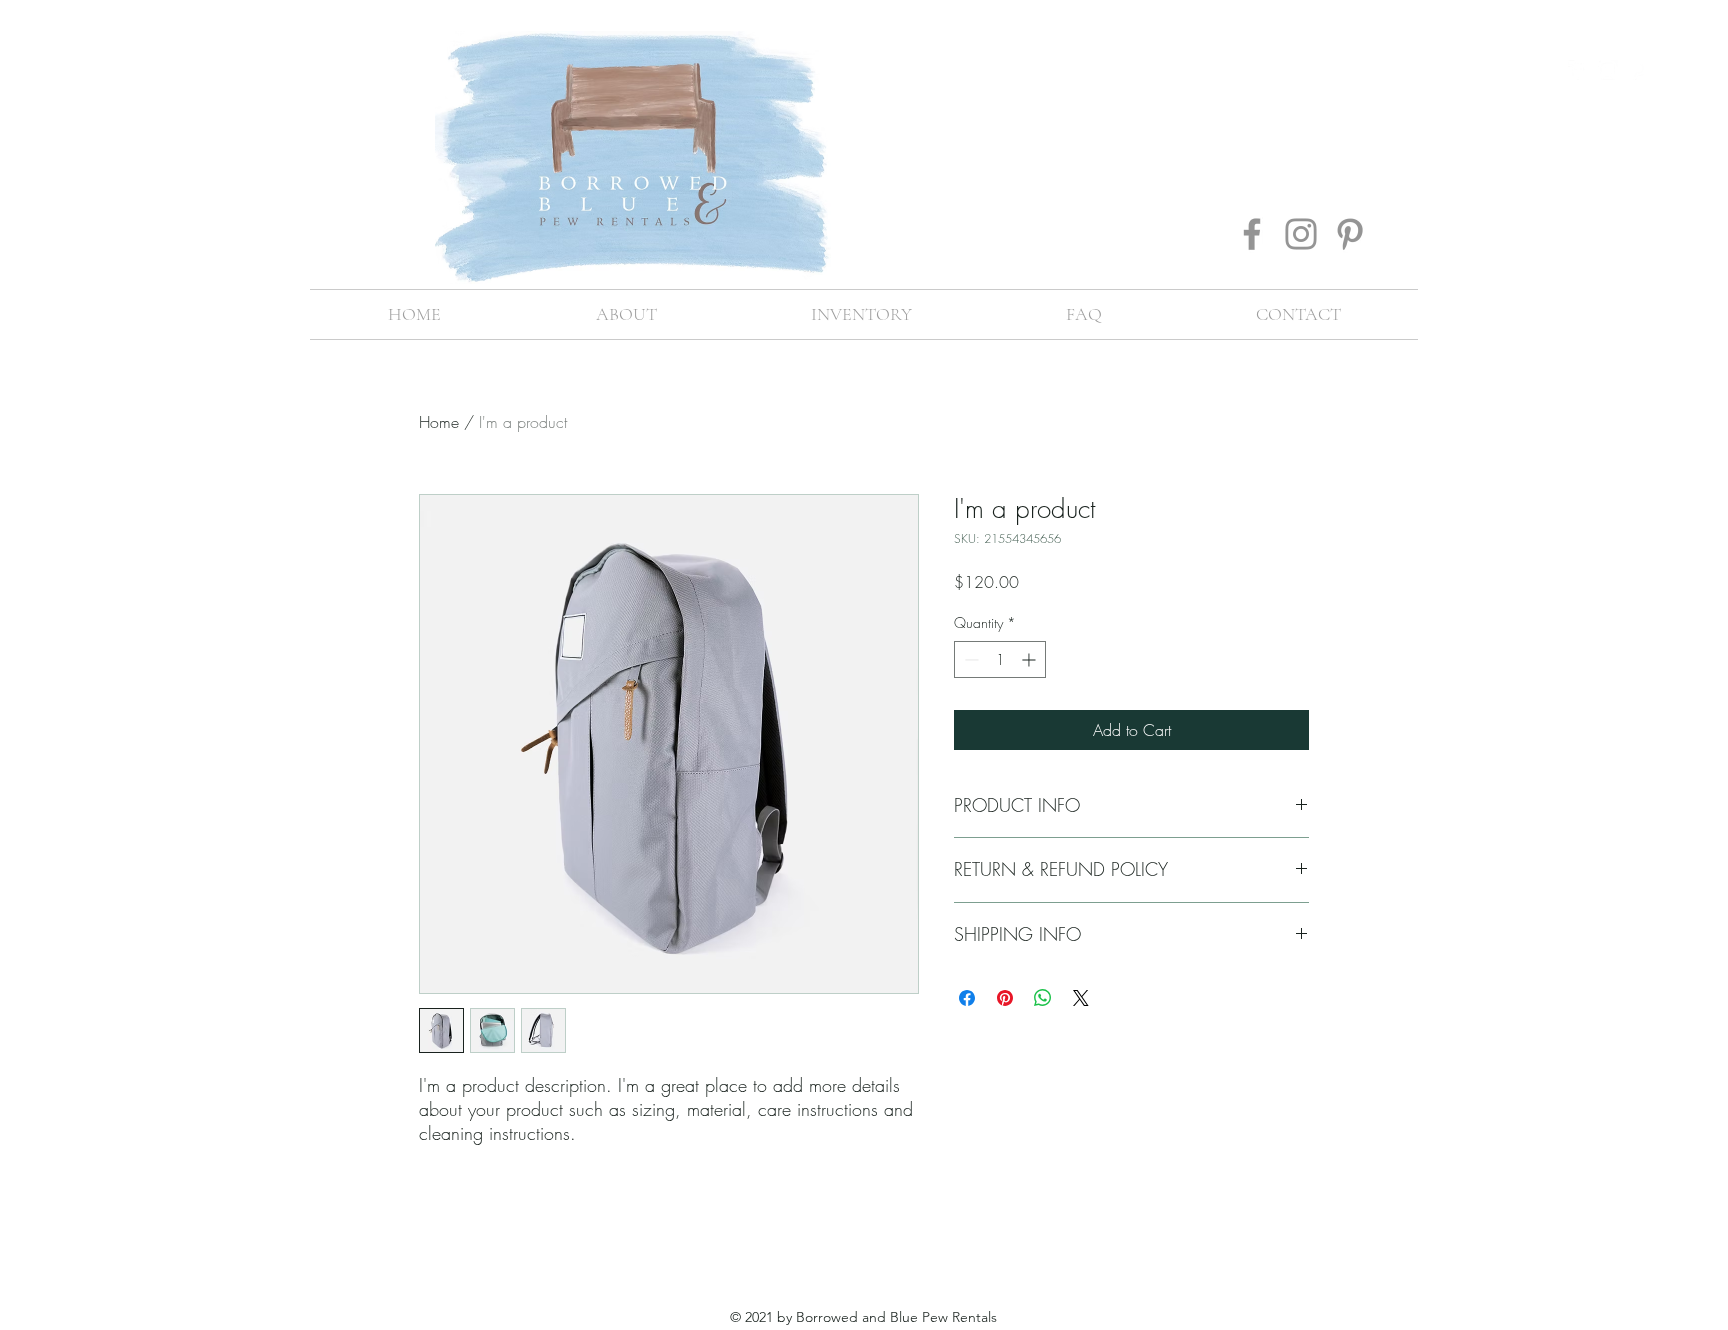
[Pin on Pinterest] (1005, 998)
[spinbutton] (1000, 659)
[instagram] (1608, 70)
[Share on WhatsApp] (1043, 998)
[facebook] (1578, 70)
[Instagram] (1301, 234)
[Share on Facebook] (967, 998)
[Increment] (1030, 659)
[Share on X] (1081, 998)
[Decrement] (969, 659)
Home (439, 422)
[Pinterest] (1350, 234)
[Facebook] (1252, 234)
